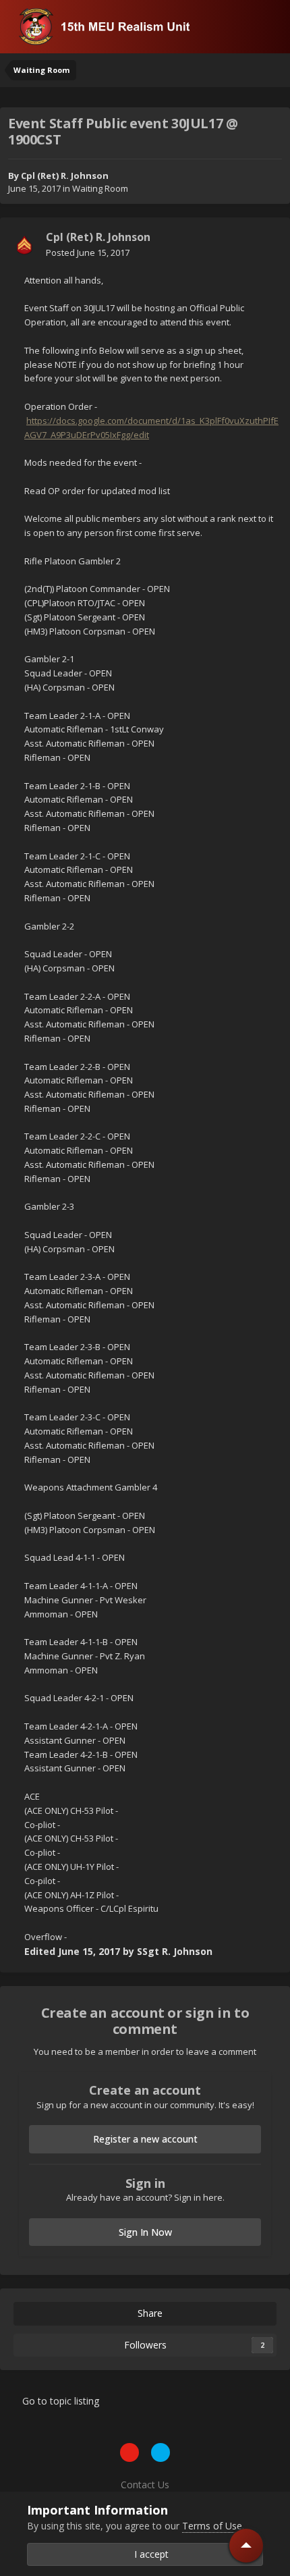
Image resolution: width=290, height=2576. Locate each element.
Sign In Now (145, 2232)
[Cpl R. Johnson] (24, 245)
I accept (149, 2554)
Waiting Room (100, 188)
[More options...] (266, 245)
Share (149, 2313)
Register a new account (145, 2139)
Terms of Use (212, 2526)
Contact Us (145, 2485)
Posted (88, 252)
